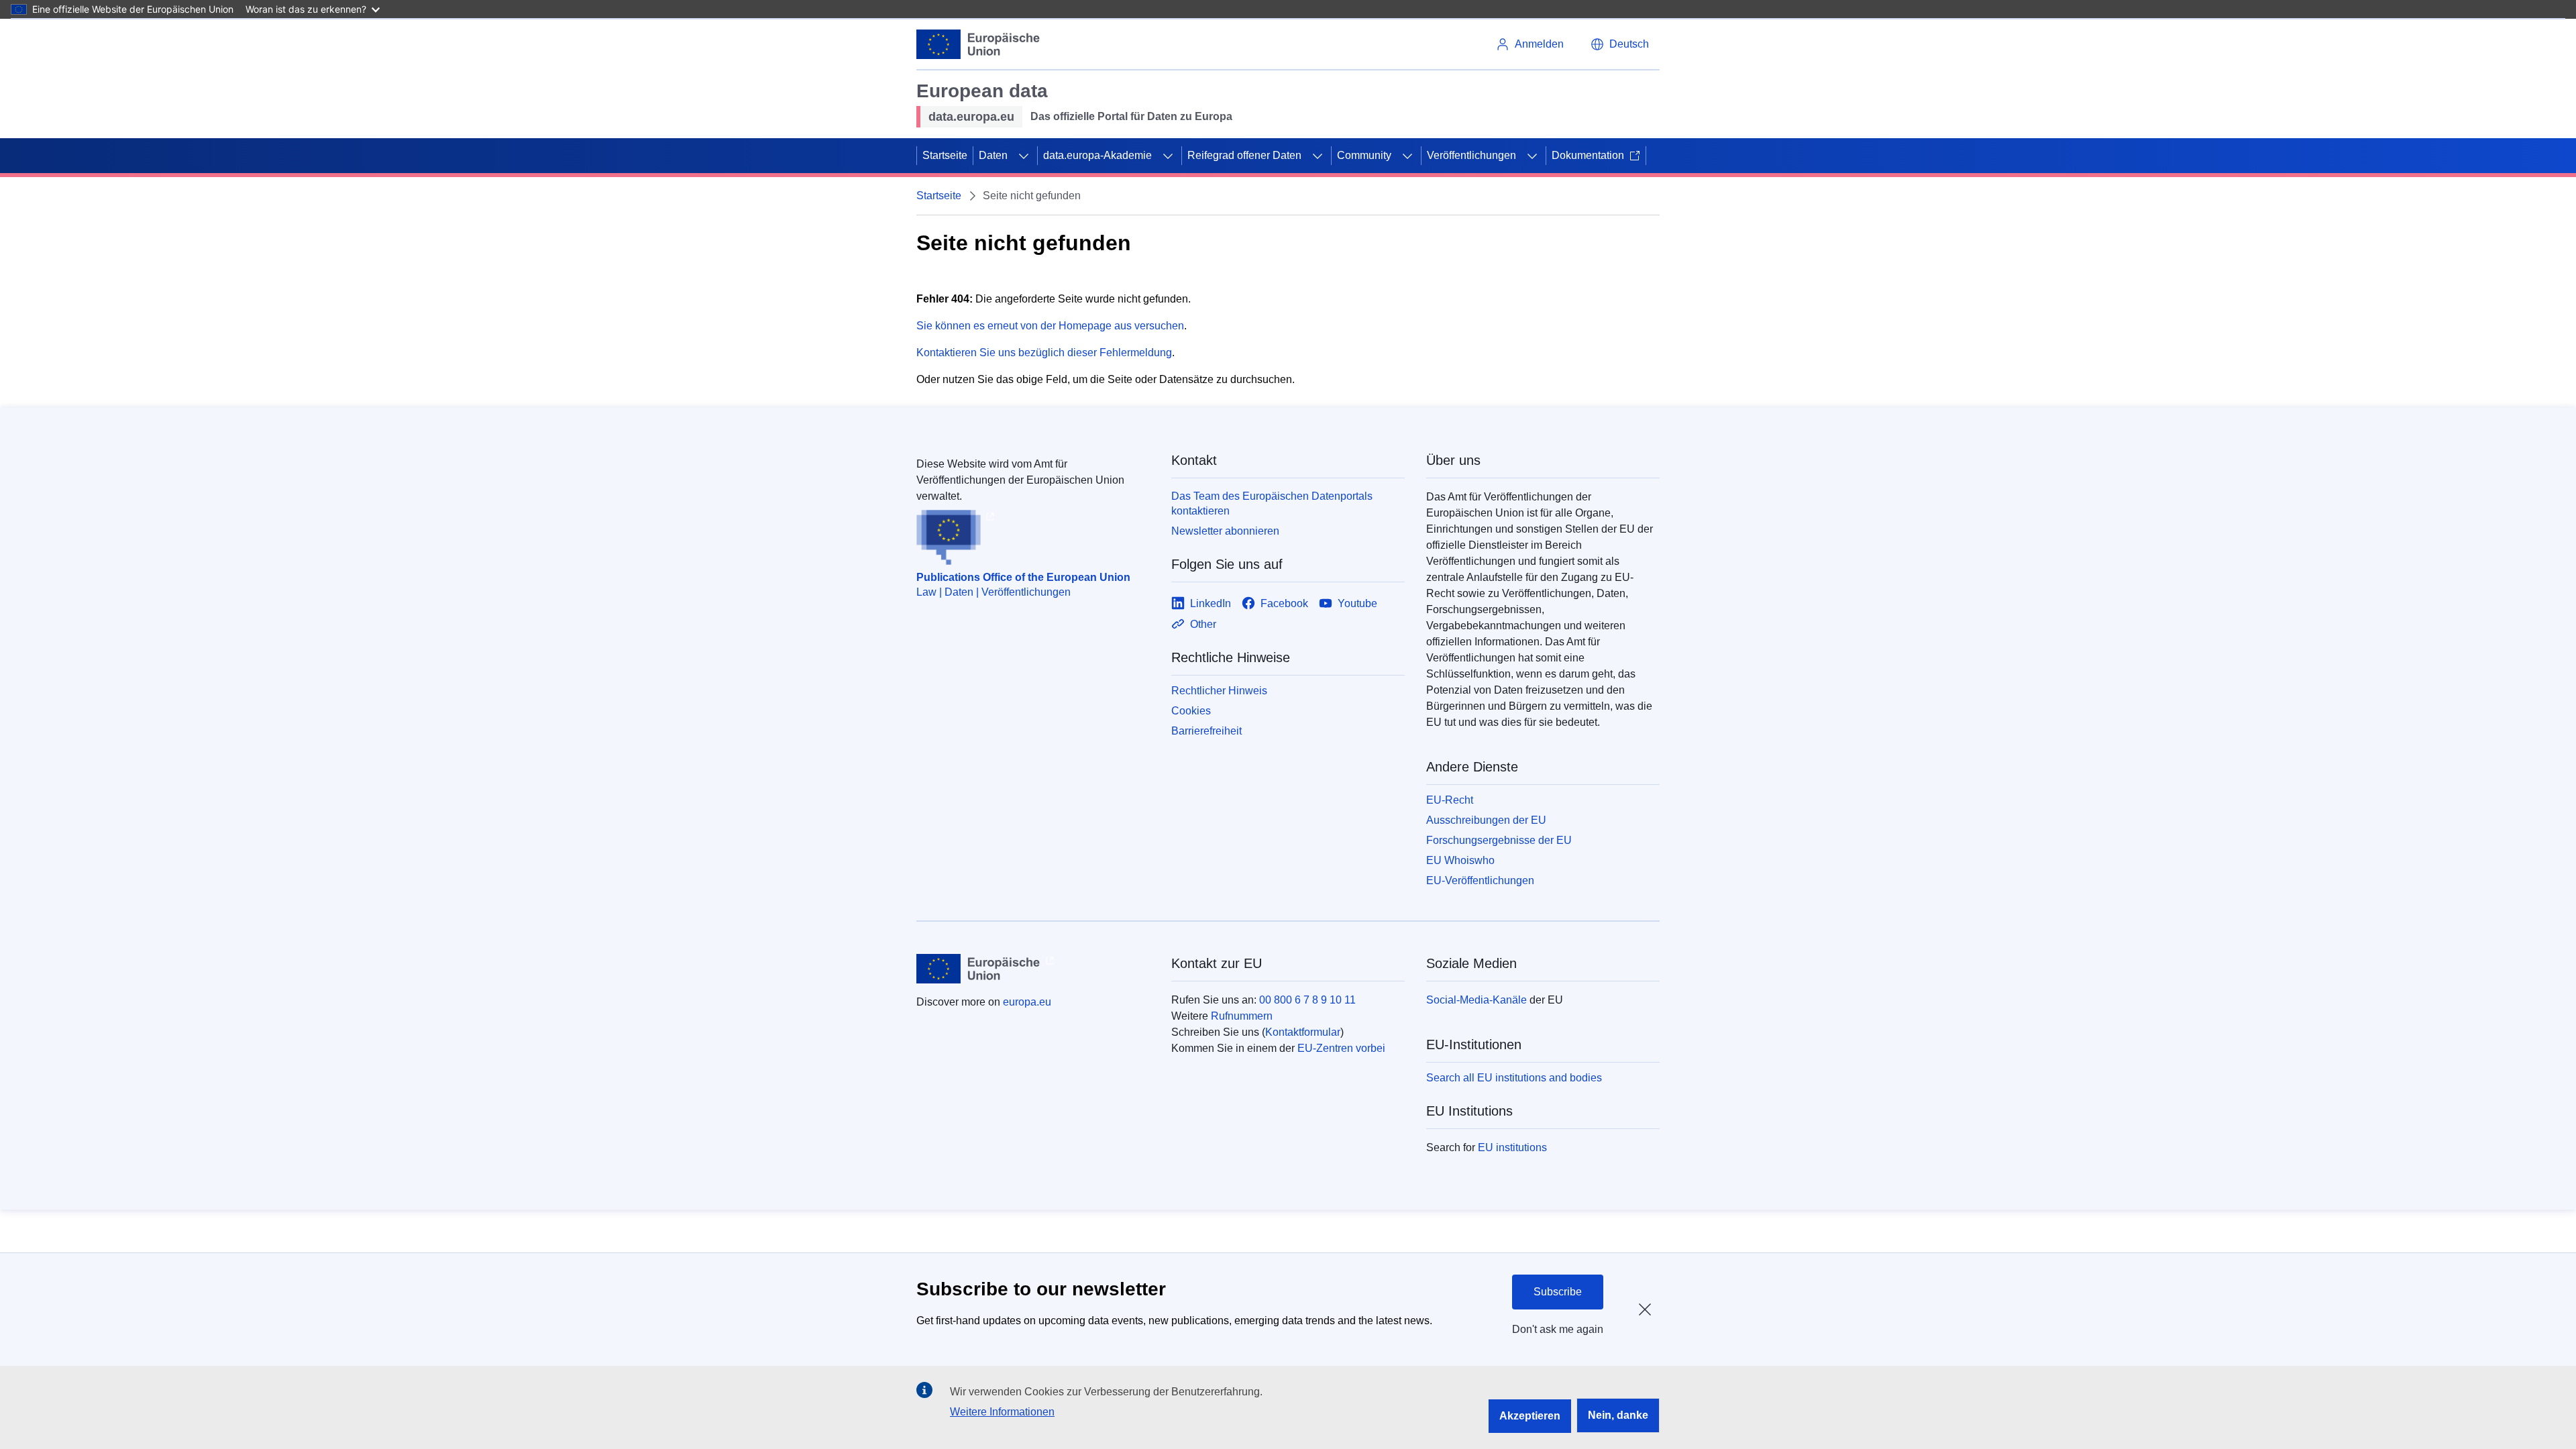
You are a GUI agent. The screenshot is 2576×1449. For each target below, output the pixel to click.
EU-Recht (1450, 800)
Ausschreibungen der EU (1486, 820)
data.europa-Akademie (1097, 155)
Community (1364, 155)
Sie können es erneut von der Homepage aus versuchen (1050, 326)
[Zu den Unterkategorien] (1024, 156)
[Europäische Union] (978, 44)
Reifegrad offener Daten (1244, 155)
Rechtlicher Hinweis (1219, 691)
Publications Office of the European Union (1023, 577)
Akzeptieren (1530, 1416)
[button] (1620, 44)
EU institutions (1512, 1147)
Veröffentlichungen (1471, 155)
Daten (993, 155)
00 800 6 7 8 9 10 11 (1307, 1000)
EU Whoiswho (1460, 860)
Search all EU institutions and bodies (1514, 1078)
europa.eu (1027, 1002)
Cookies (1191, 711)
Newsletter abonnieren (1225, 531)
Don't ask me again (1558, 1329)
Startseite (945, 155)
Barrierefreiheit (1206, 731)
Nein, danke (1618, 1415)
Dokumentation (1588, 155)
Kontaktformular (1303, 1032)
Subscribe (1558, 1292)
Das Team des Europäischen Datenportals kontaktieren (1272, 503)
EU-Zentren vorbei (1341, 1048)
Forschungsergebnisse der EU (1499, 840)
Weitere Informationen (1002, 1412)
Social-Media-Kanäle (1477, 1000)
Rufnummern (1242, 1016)
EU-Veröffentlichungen (1480, 880)
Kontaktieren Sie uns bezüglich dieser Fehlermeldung (1044, 353)
